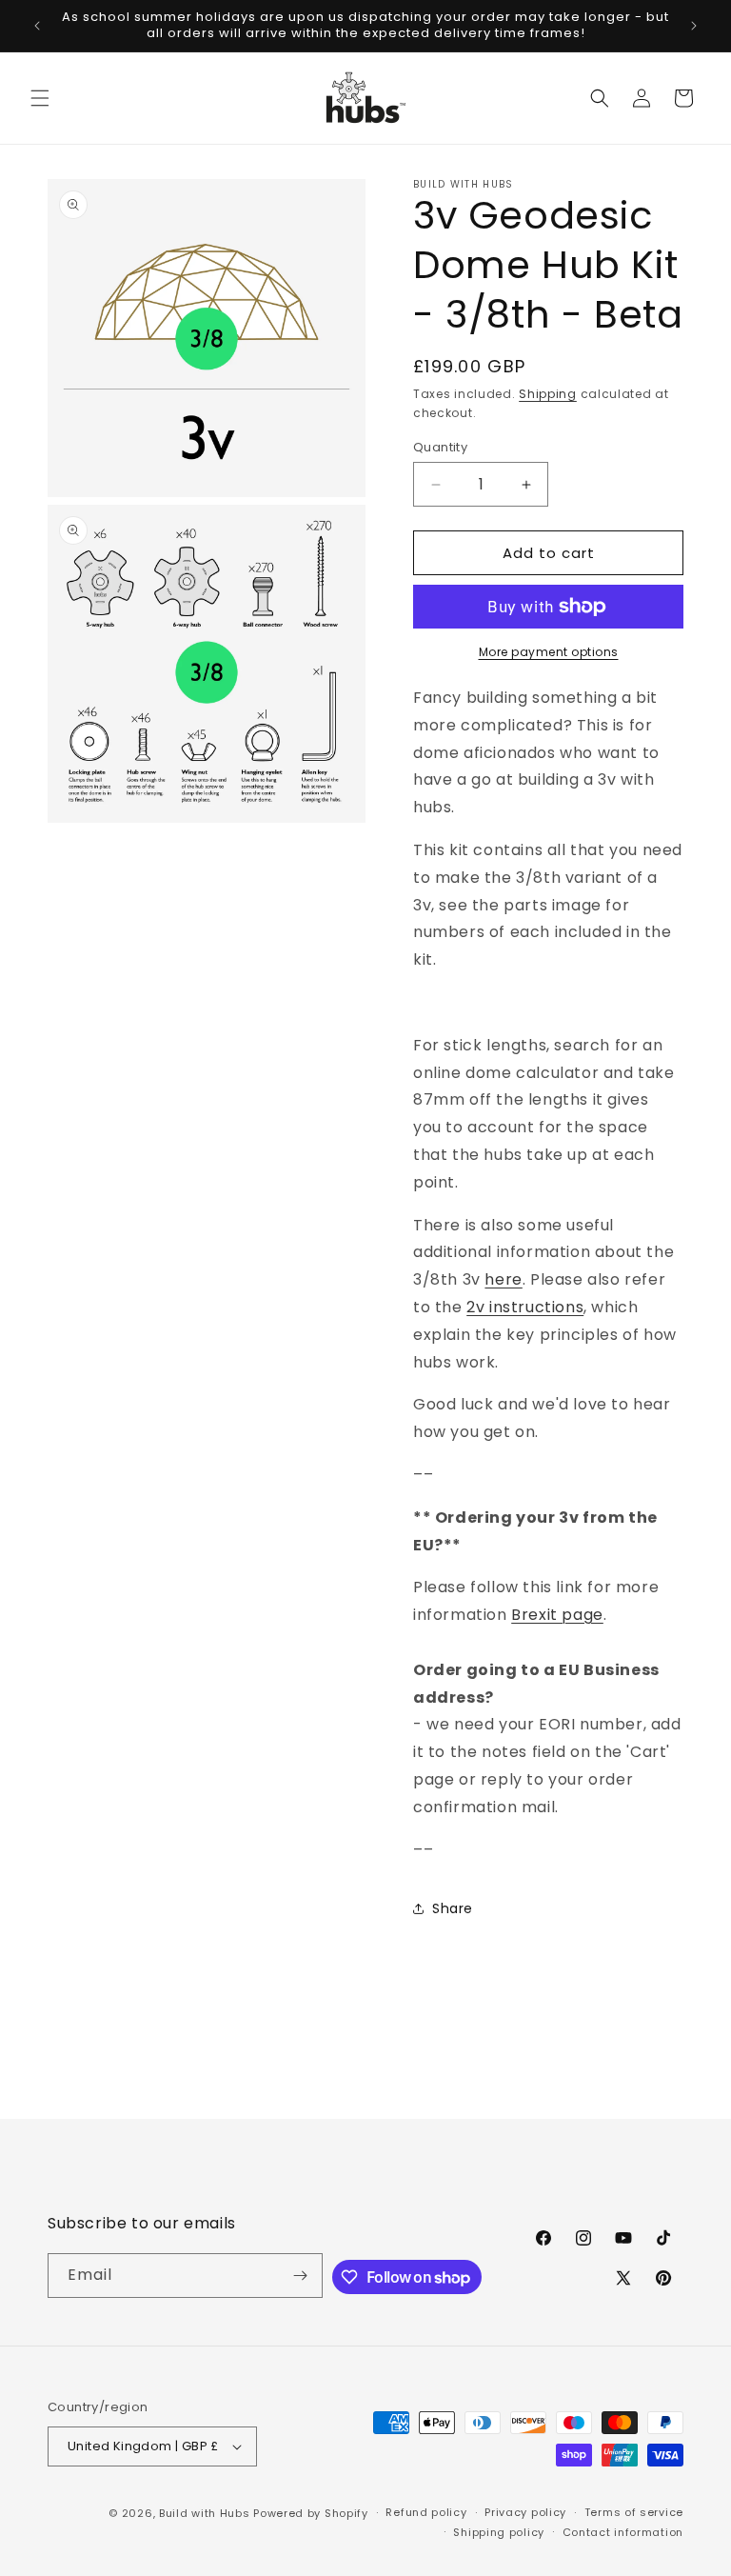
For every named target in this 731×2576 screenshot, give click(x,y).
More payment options (549, 652)
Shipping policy (499, 2532)
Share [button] (453, 1908)
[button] (40, 98)
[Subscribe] (301, 2276)
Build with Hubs (205, 2513)
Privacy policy (525, 2512)
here (503, 1279)
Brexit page (557, 1615)
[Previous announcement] (37, 26)
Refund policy (426, 2512)
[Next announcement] (694, 26)
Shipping (548, 394)
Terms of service (634, 2512)
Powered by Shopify (311, 2513)
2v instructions (525, 1307)
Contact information (623, 2532)
